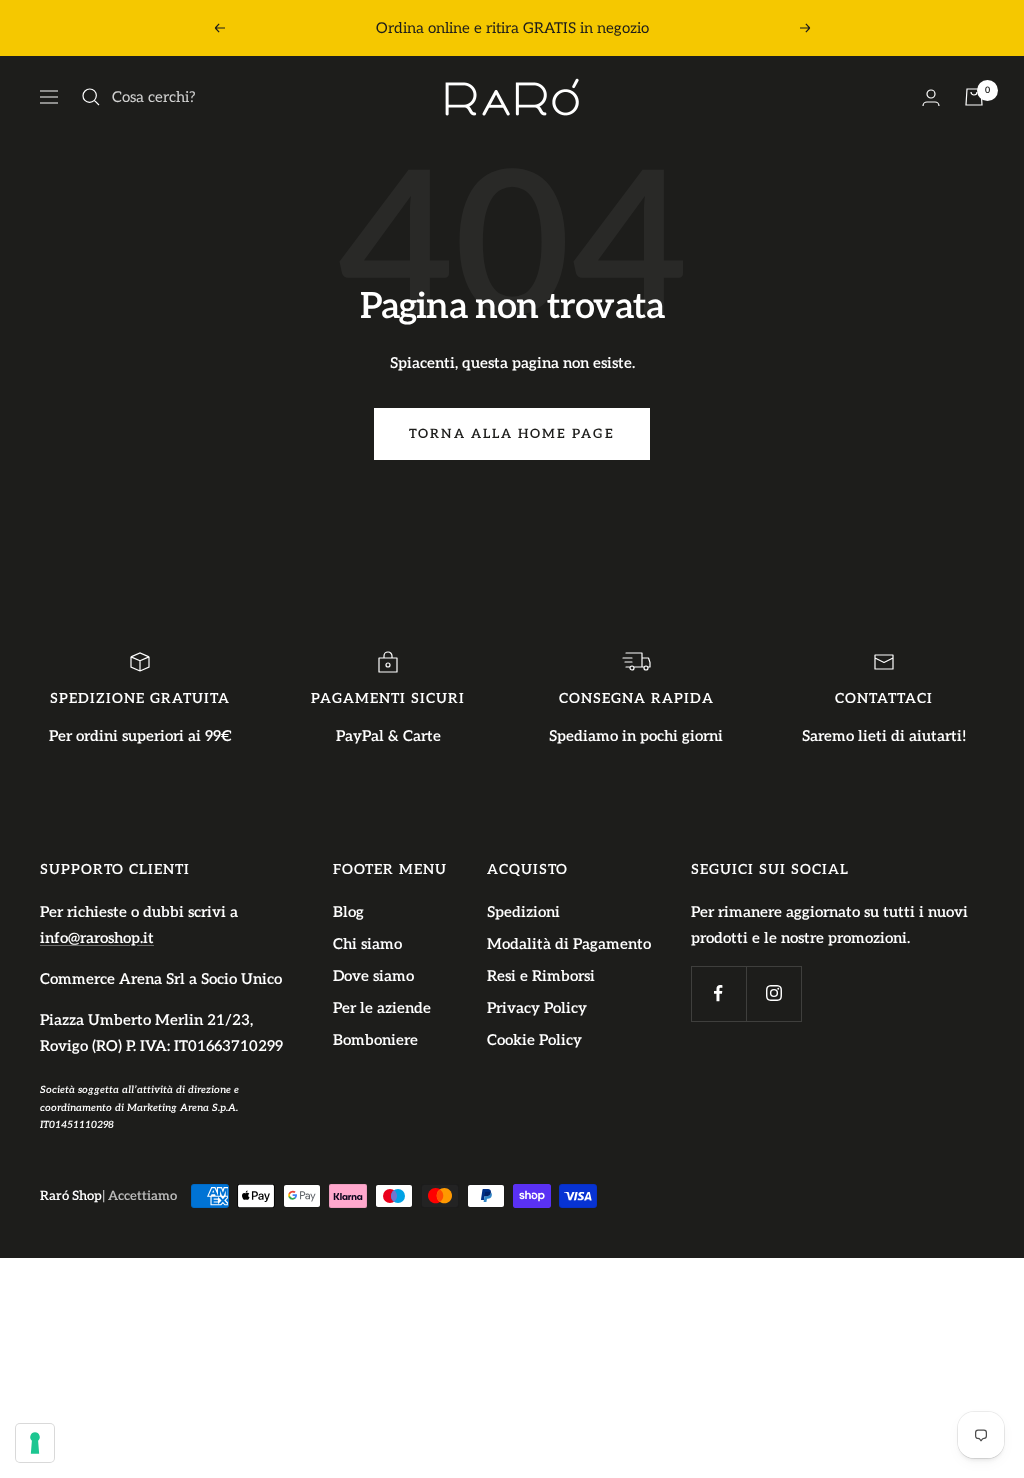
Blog (348, 912)
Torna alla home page (512, 434)
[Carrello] (974, 97)
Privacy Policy (537, 1008)
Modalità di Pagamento (569, 944)
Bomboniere (375, 1040)
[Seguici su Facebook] (718, 993)
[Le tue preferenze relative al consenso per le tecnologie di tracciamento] (35, 1443)
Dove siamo (373, 976)
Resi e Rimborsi (541, 976)
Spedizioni (523, 912)
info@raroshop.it (97, 938)
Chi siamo (367, 944)
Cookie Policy (534, 1040)
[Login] (931, 97)
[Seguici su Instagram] (773, 993)
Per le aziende (382, 1008)
